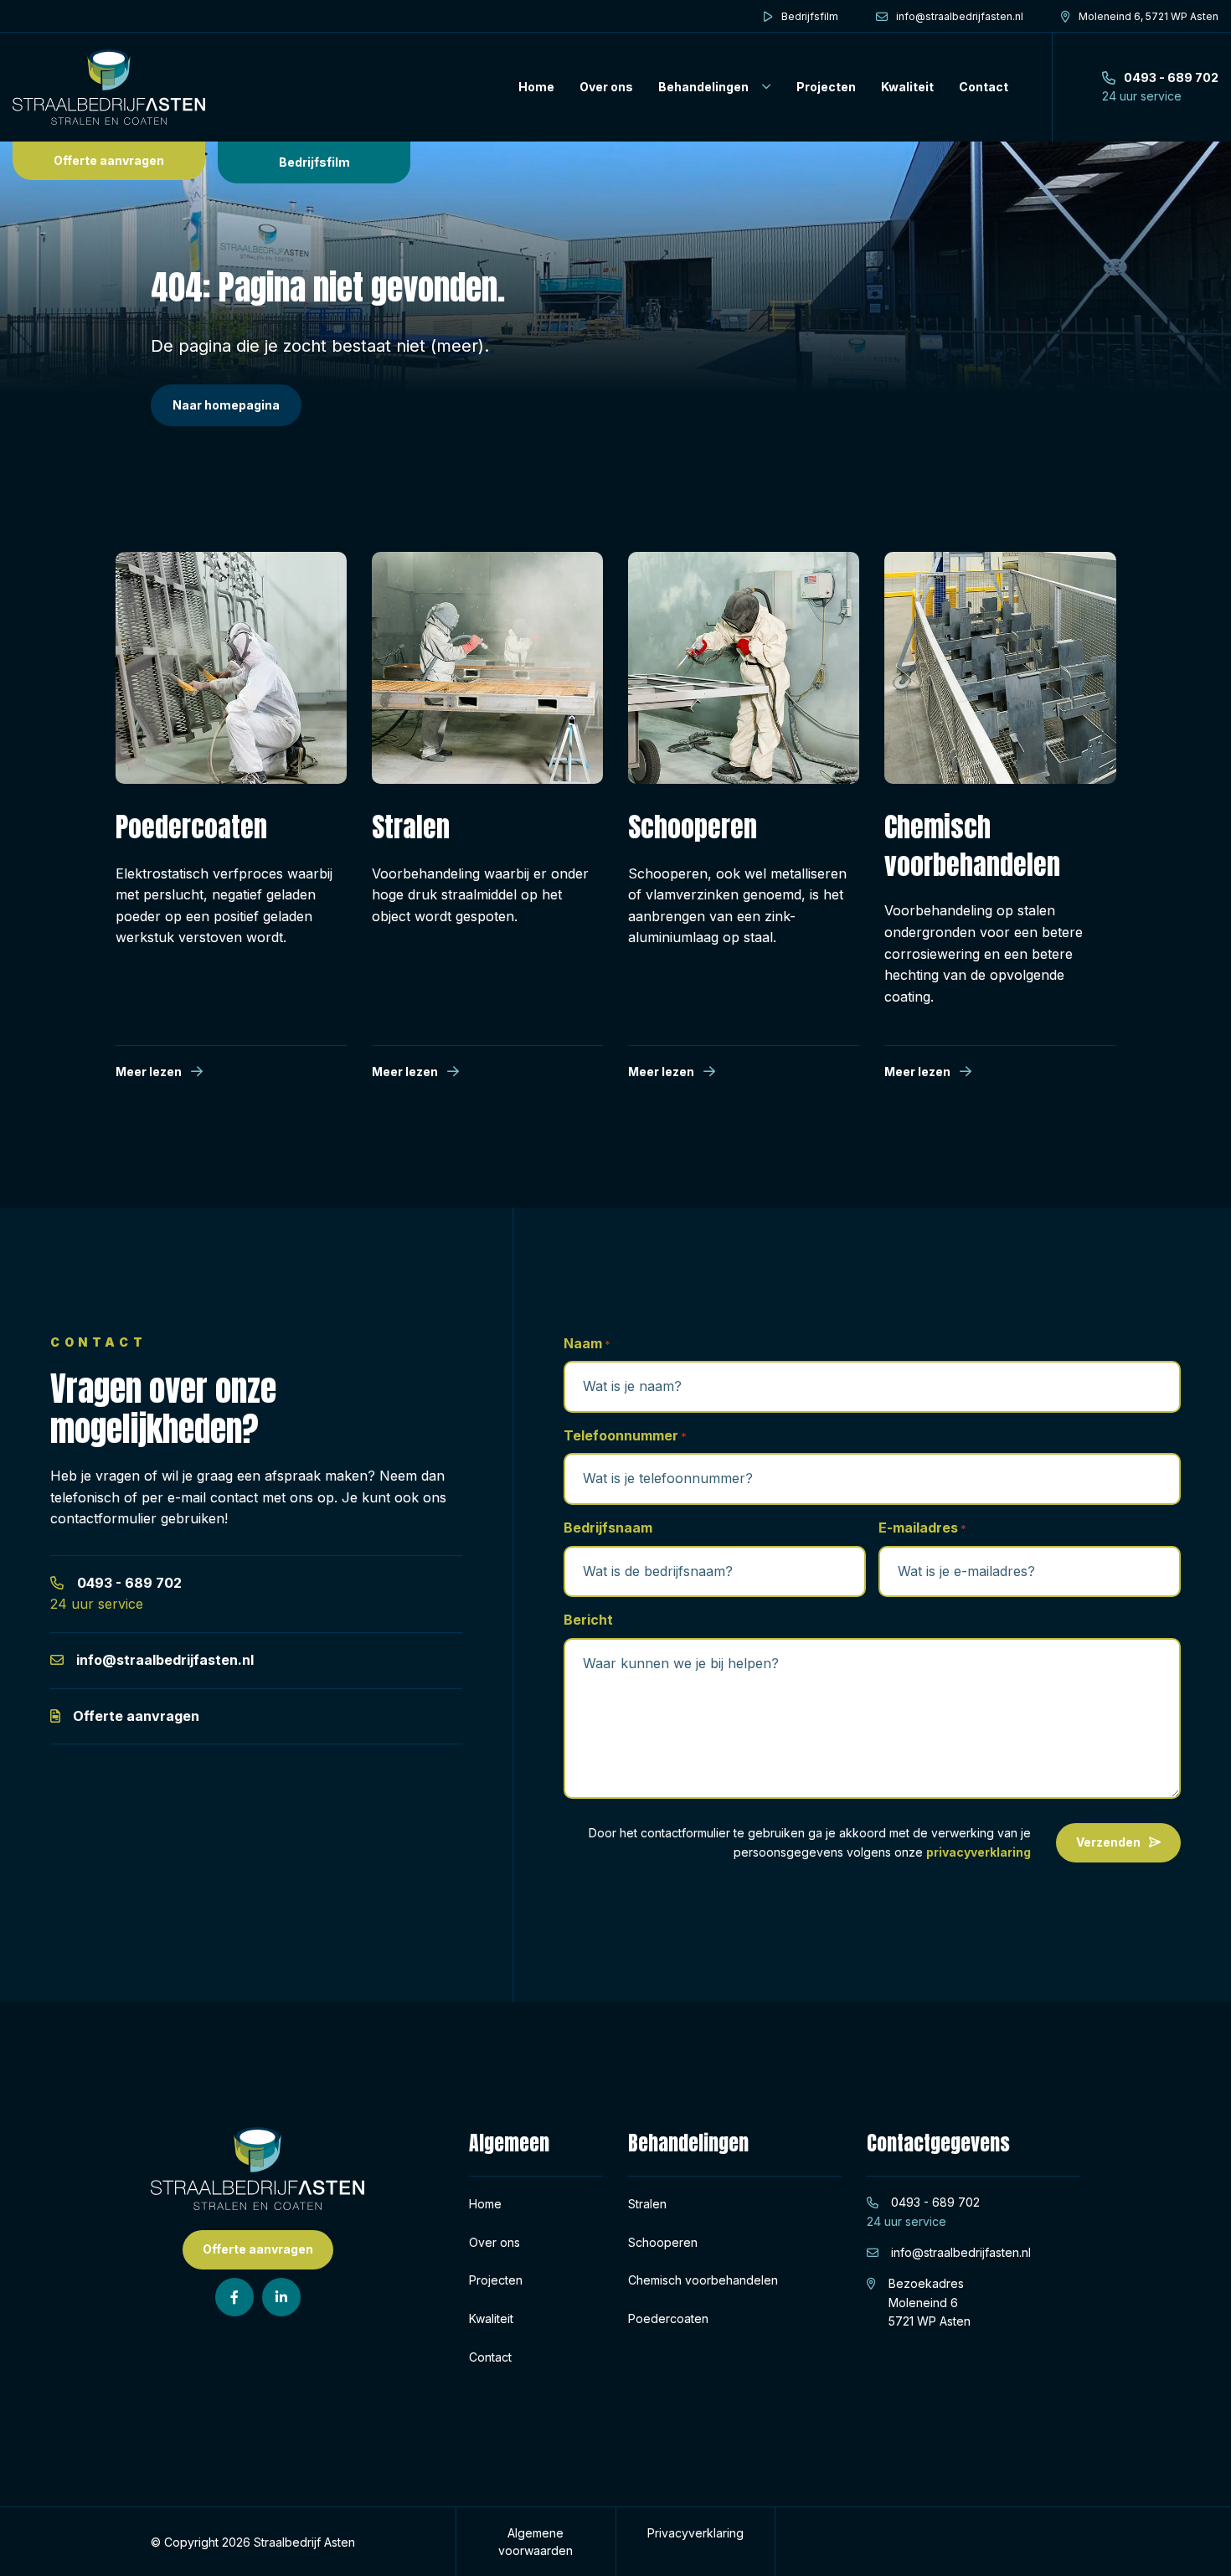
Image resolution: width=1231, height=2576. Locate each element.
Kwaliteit (907, 87)
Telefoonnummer (625, 1435)
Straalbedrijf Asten (304, 2542)
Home (536, 87)
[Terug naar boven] (1198, 2543)
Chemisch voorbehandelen (703, 2280)
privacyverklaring (979, 1852)
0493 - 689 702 (129, 1583)
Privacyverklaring (695, 2533)
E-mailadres (922, 1528)
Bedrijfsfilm (314, 162)
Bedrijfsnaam (608, 1528)
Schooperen (663, 2242)
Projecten (826, 87)
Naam (587, 1343)
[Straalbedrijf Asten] (109, 87)
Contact (984, 87)
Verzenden (1108, 1842)
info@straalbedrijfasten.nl (165, 1660)
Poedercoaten (668, 2318)
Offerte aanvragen (109, 160)
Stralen (647, 2204)
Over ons (606, 87)
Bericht (588, 1620)
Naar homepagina (226, 405)
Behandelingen (703, 87)
